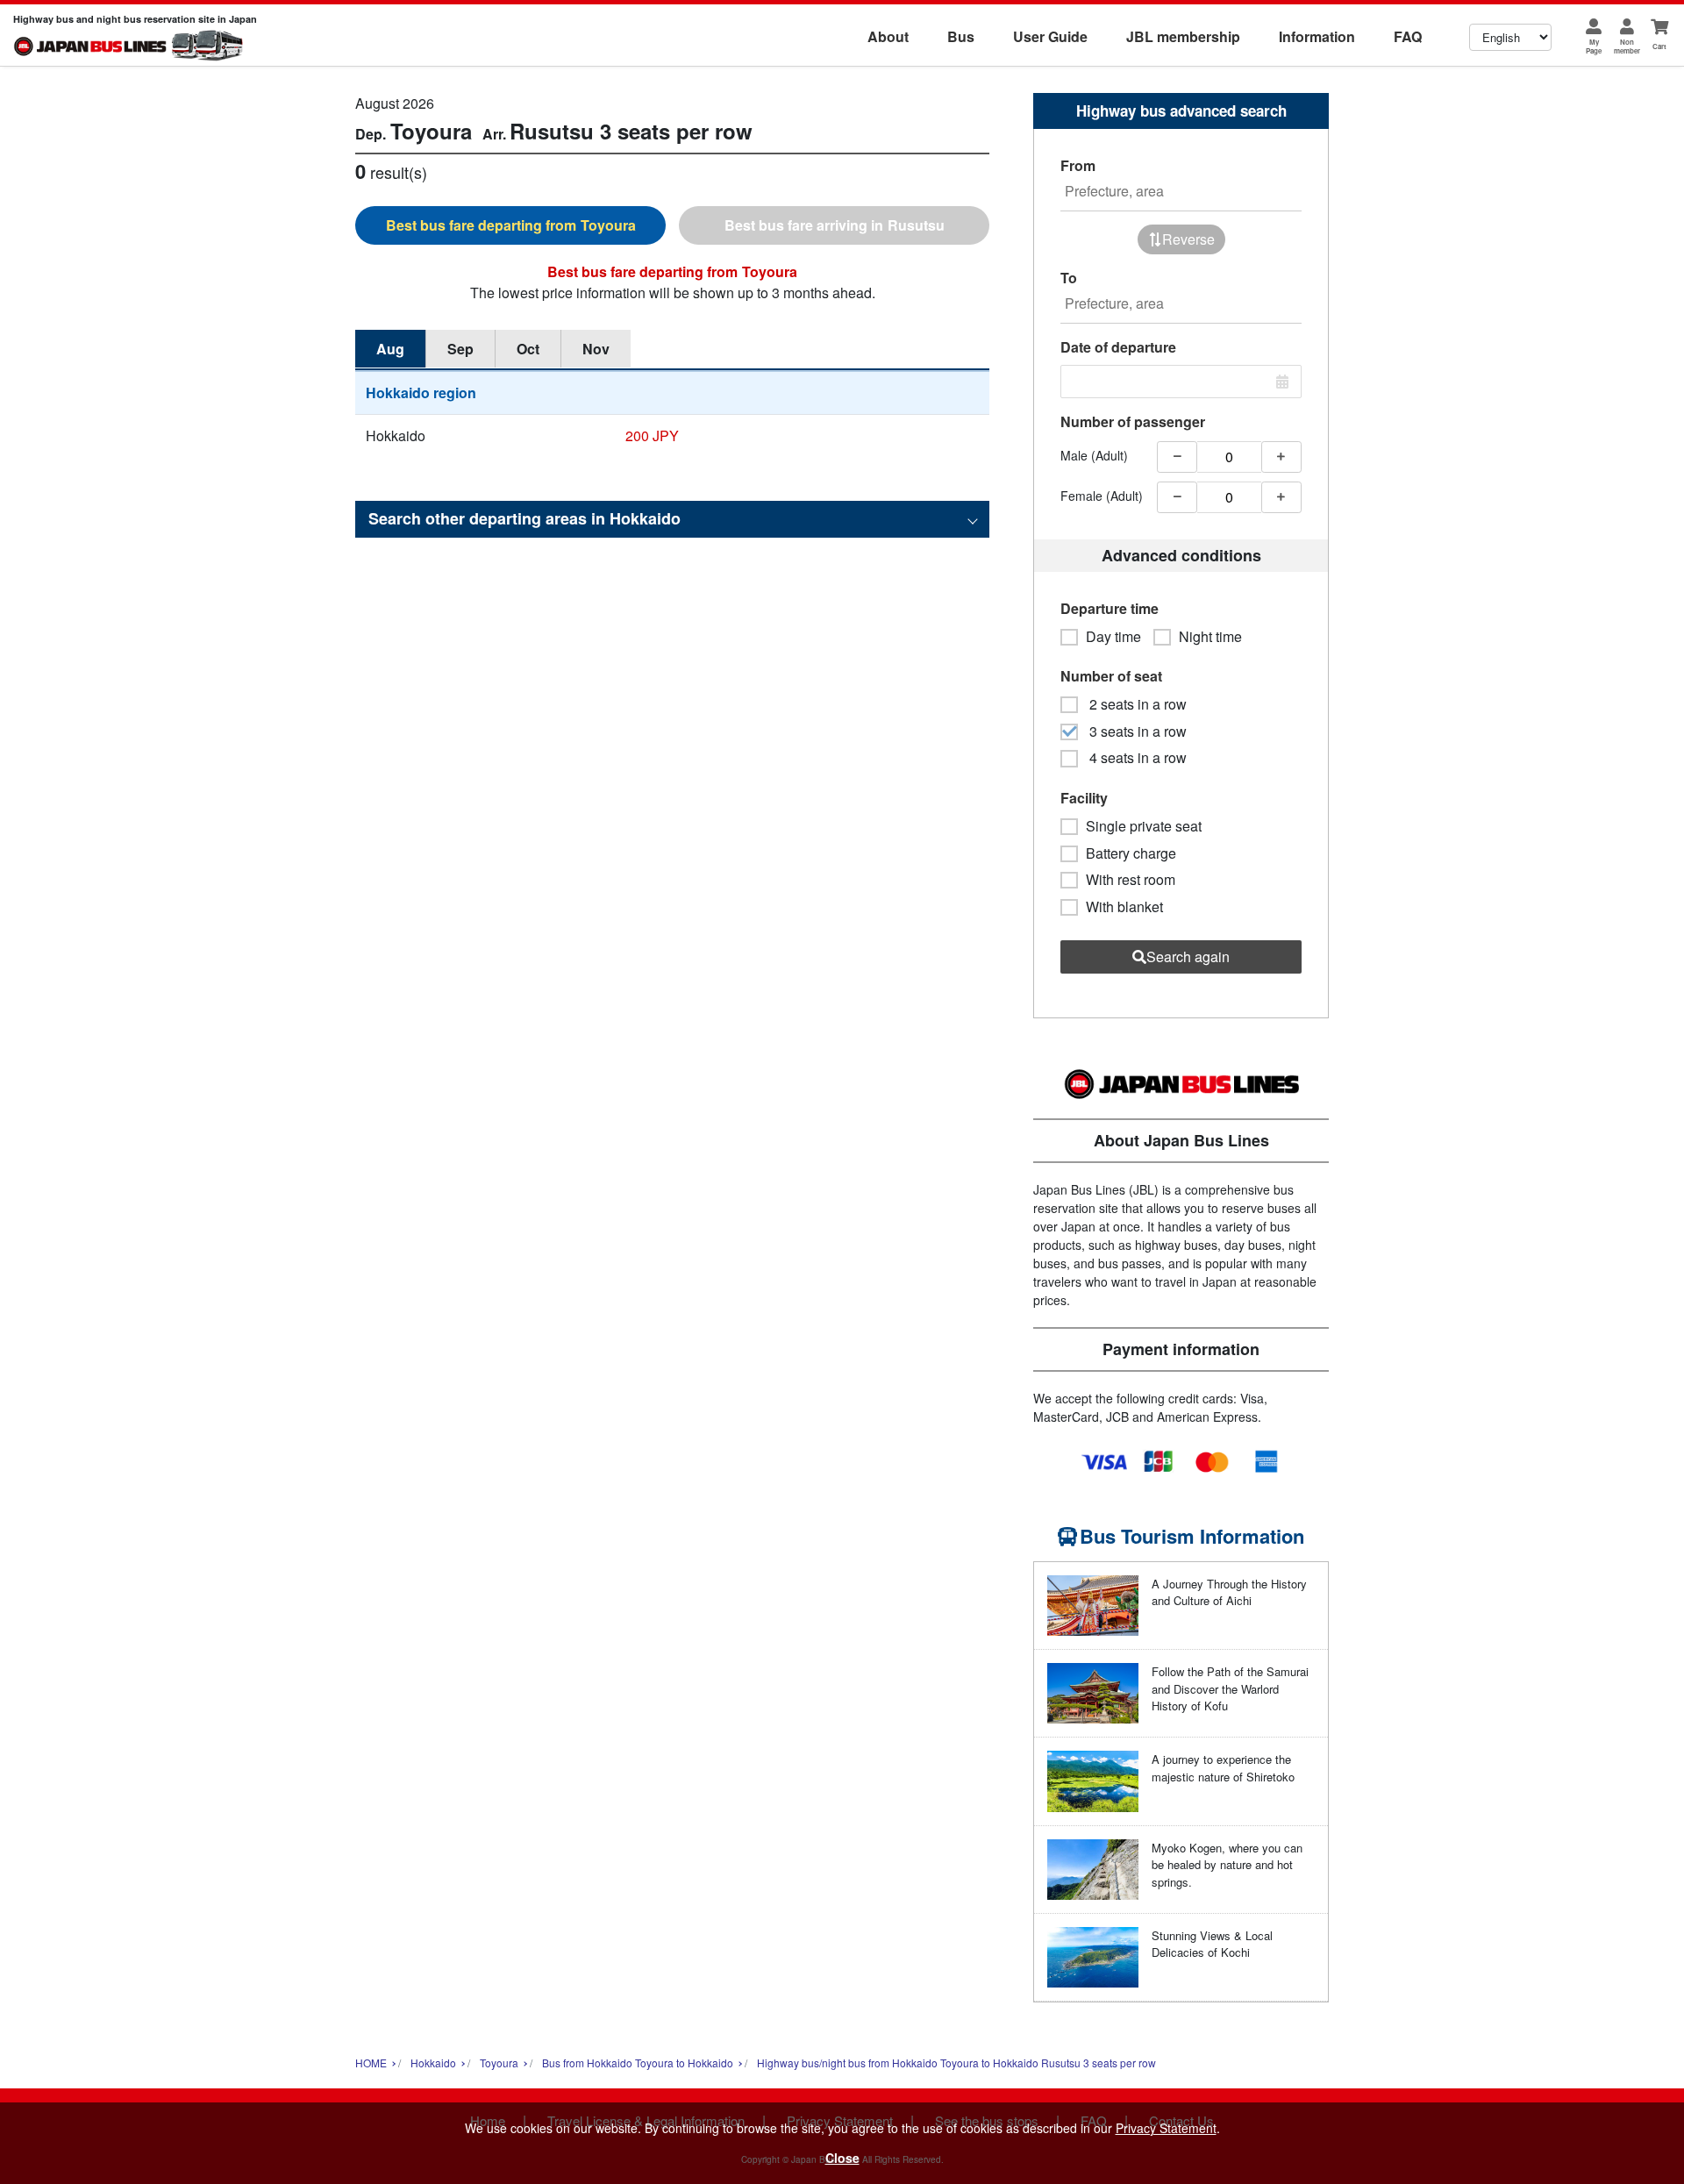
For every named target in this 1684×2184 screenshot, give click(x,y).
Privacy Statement (1166, 2128)
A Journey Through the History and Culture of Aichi (1229, 1592)
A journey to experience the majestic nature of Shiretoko (1223, 1768)
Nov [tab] (596, 349)
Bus (961, 36)
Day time (1113, 637)
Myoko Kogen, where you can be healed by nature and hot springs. (1227, 1865)
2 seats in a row (1136, 704)
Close (842, 2158)
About (888, 36)
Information (1317, 36)
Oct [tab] (528, 349)
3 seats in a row (1136, 732)
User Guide (1050, 36)
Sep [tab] (460, 349)
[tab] (510, 225)
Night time (1210, 637)
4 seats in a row (1136, 758)
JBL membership (1183, 36)
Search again (1188, 956)
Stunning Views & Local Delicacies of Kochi (1212, 1944)
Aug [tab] (390, 349)
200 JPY (652, 435)
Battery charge (1131, 853)
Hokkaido (396, 435)
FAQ (1408, 36)
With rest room (1131, 880)
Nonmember (1627, 46)
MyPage (1594, 46)
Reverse (1188, 239)
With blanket (1124, 907)
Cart (1659, 46)
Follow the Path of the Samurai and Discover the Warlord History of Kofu (1230, 1688)
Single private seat (1144, 826)
